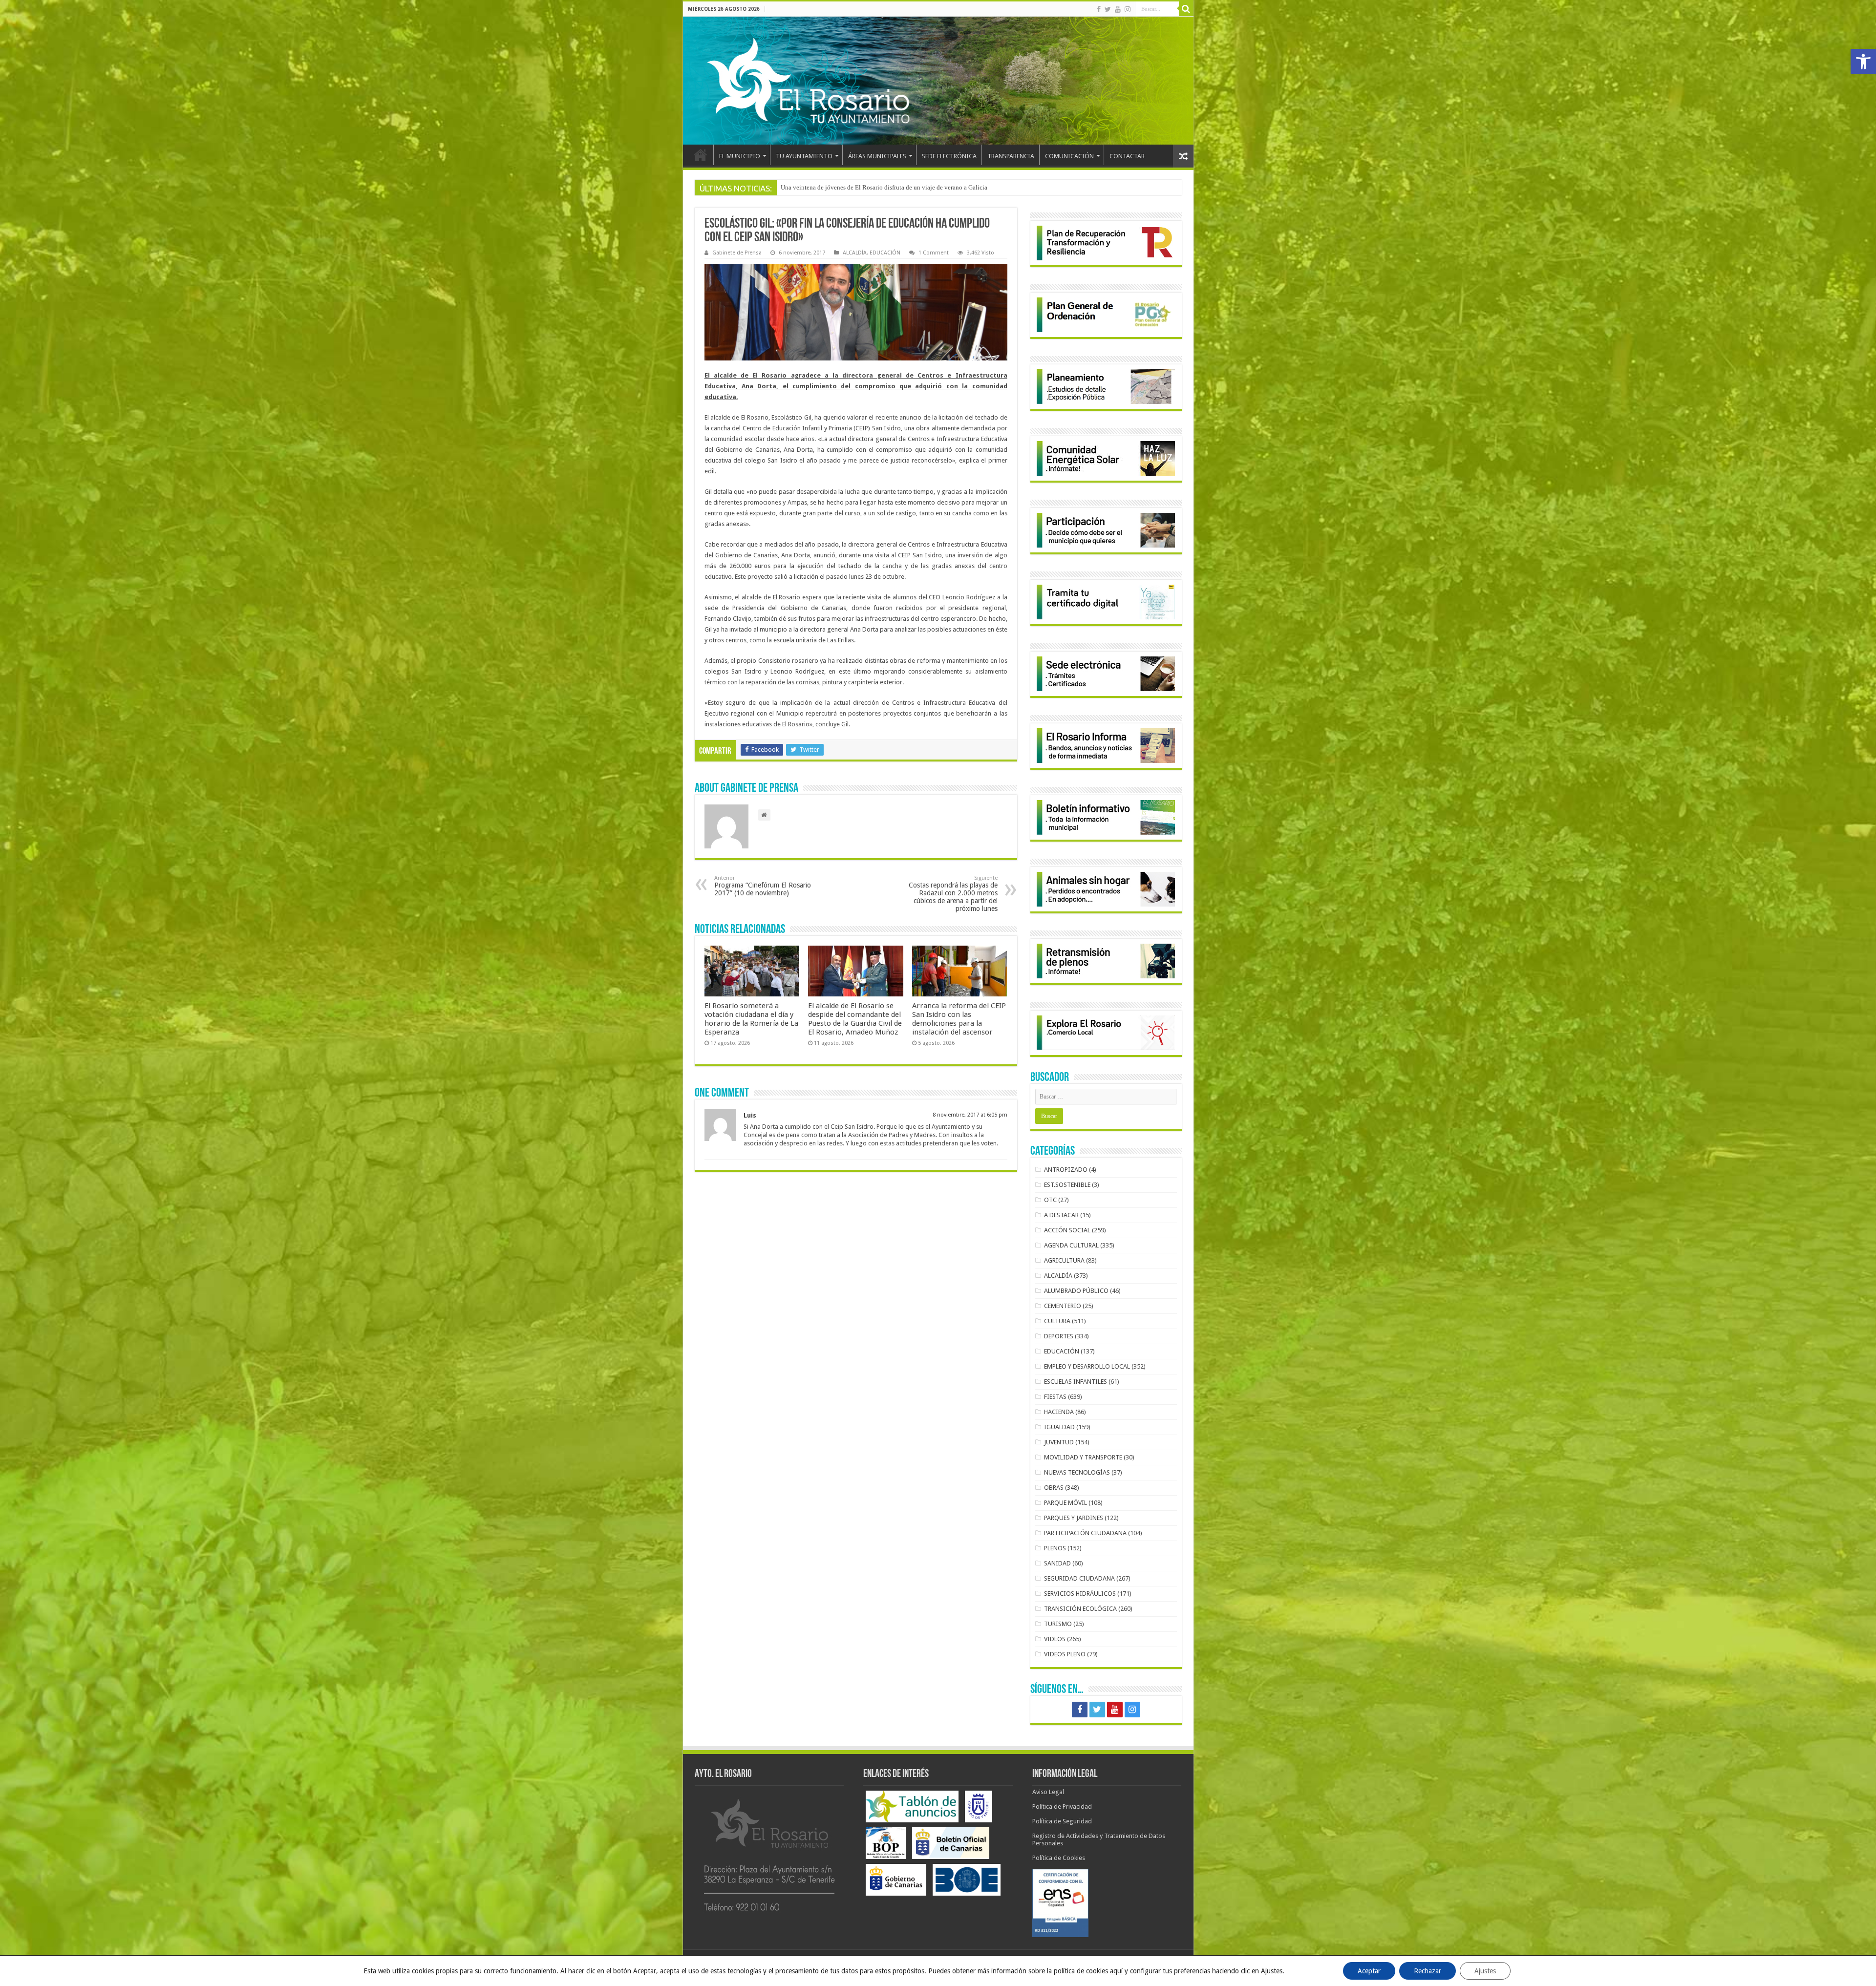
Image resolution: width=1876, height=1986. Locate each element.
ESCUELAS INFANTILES (1076, 1382)
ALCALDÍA (855, 253)
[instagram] (1128, 9)
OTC (1050, 1200)
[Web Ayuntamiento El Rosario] (938, 81)
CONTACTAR (1127, 156)
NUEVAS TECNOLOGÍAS (1077, 1472)
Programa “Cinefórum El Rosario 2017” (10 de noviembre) (763, 886)
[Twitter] (1108, 9)
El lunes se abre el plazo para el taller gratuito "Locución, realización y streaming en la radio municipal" (918, 187)
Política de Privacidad (1062, 1806)
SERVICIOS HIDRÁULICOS (1080, 1594)
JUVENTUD (1059, 1442)
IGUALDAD (1059, 1427)
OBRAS (1054, 1488)
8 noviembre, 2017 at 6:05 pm (970, 1115)
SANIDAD (1057, 1563)
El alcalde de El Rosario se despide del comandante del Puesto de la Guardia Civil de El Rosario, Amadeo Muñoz (855, 1019)
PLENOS (1055, 1548)
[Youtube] (1118, 9)
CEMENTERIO (1063, 1306)
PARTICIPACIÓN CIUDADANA (1085, 1533)
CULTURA (1057, 1321)
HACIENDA (1059, 1412)
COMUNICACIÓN (1069, 156)
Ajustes (1485, 1971)
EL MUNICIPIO (740, 156)
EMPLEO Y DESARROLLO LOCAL (1087, 1366)
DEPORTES (1059, 1336)
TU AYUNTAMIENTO (804, 156)
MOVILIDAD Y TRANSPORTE (1083, 1457)
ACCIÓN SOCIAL (1067, 1230)
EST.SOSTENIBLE (1067, 1185)
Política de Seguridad (1062, 1821)
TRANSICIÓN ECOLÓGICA (1080, 1609)
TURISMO (1058, 1624)
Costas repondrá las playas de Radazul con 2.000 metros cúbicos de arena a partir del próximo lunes (953, 894)
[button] (1863, 62)
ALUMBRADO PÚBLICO (1076, 1291)
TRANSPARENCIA (1011, 156)
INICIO (701, 155)
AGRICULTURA (1064, 1260)
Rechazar (1428, 1971)
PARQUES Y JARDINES (1074, 1518)
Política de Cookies (1059, 1858)
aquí (1116, 1971)
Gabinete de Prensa (737, 253)
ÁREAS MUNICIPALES (877, 156)
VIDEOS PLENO (1065, 1654)
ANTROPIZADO (1066, 1170)
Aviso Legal (1048, 1792)
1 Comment (934, 253)
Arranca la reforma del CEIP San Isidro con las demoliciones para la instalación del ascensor (959, 1019)
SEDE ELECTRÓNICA (949, 156)
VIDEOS (1055, 1639)
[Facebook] (1099, 9)
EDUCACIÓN (885, 253)
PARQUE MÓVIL (1066, 1503)
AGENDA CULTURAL (1071, 1245)
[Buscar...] (1186, 9)
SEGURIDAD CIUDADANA (1079, 1578)
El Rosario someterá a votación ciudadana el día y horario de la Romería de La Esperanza (751, 1019)
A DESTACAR (1061, 1215)
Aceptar (1369, 1971)
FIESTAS (1055, 1397)
